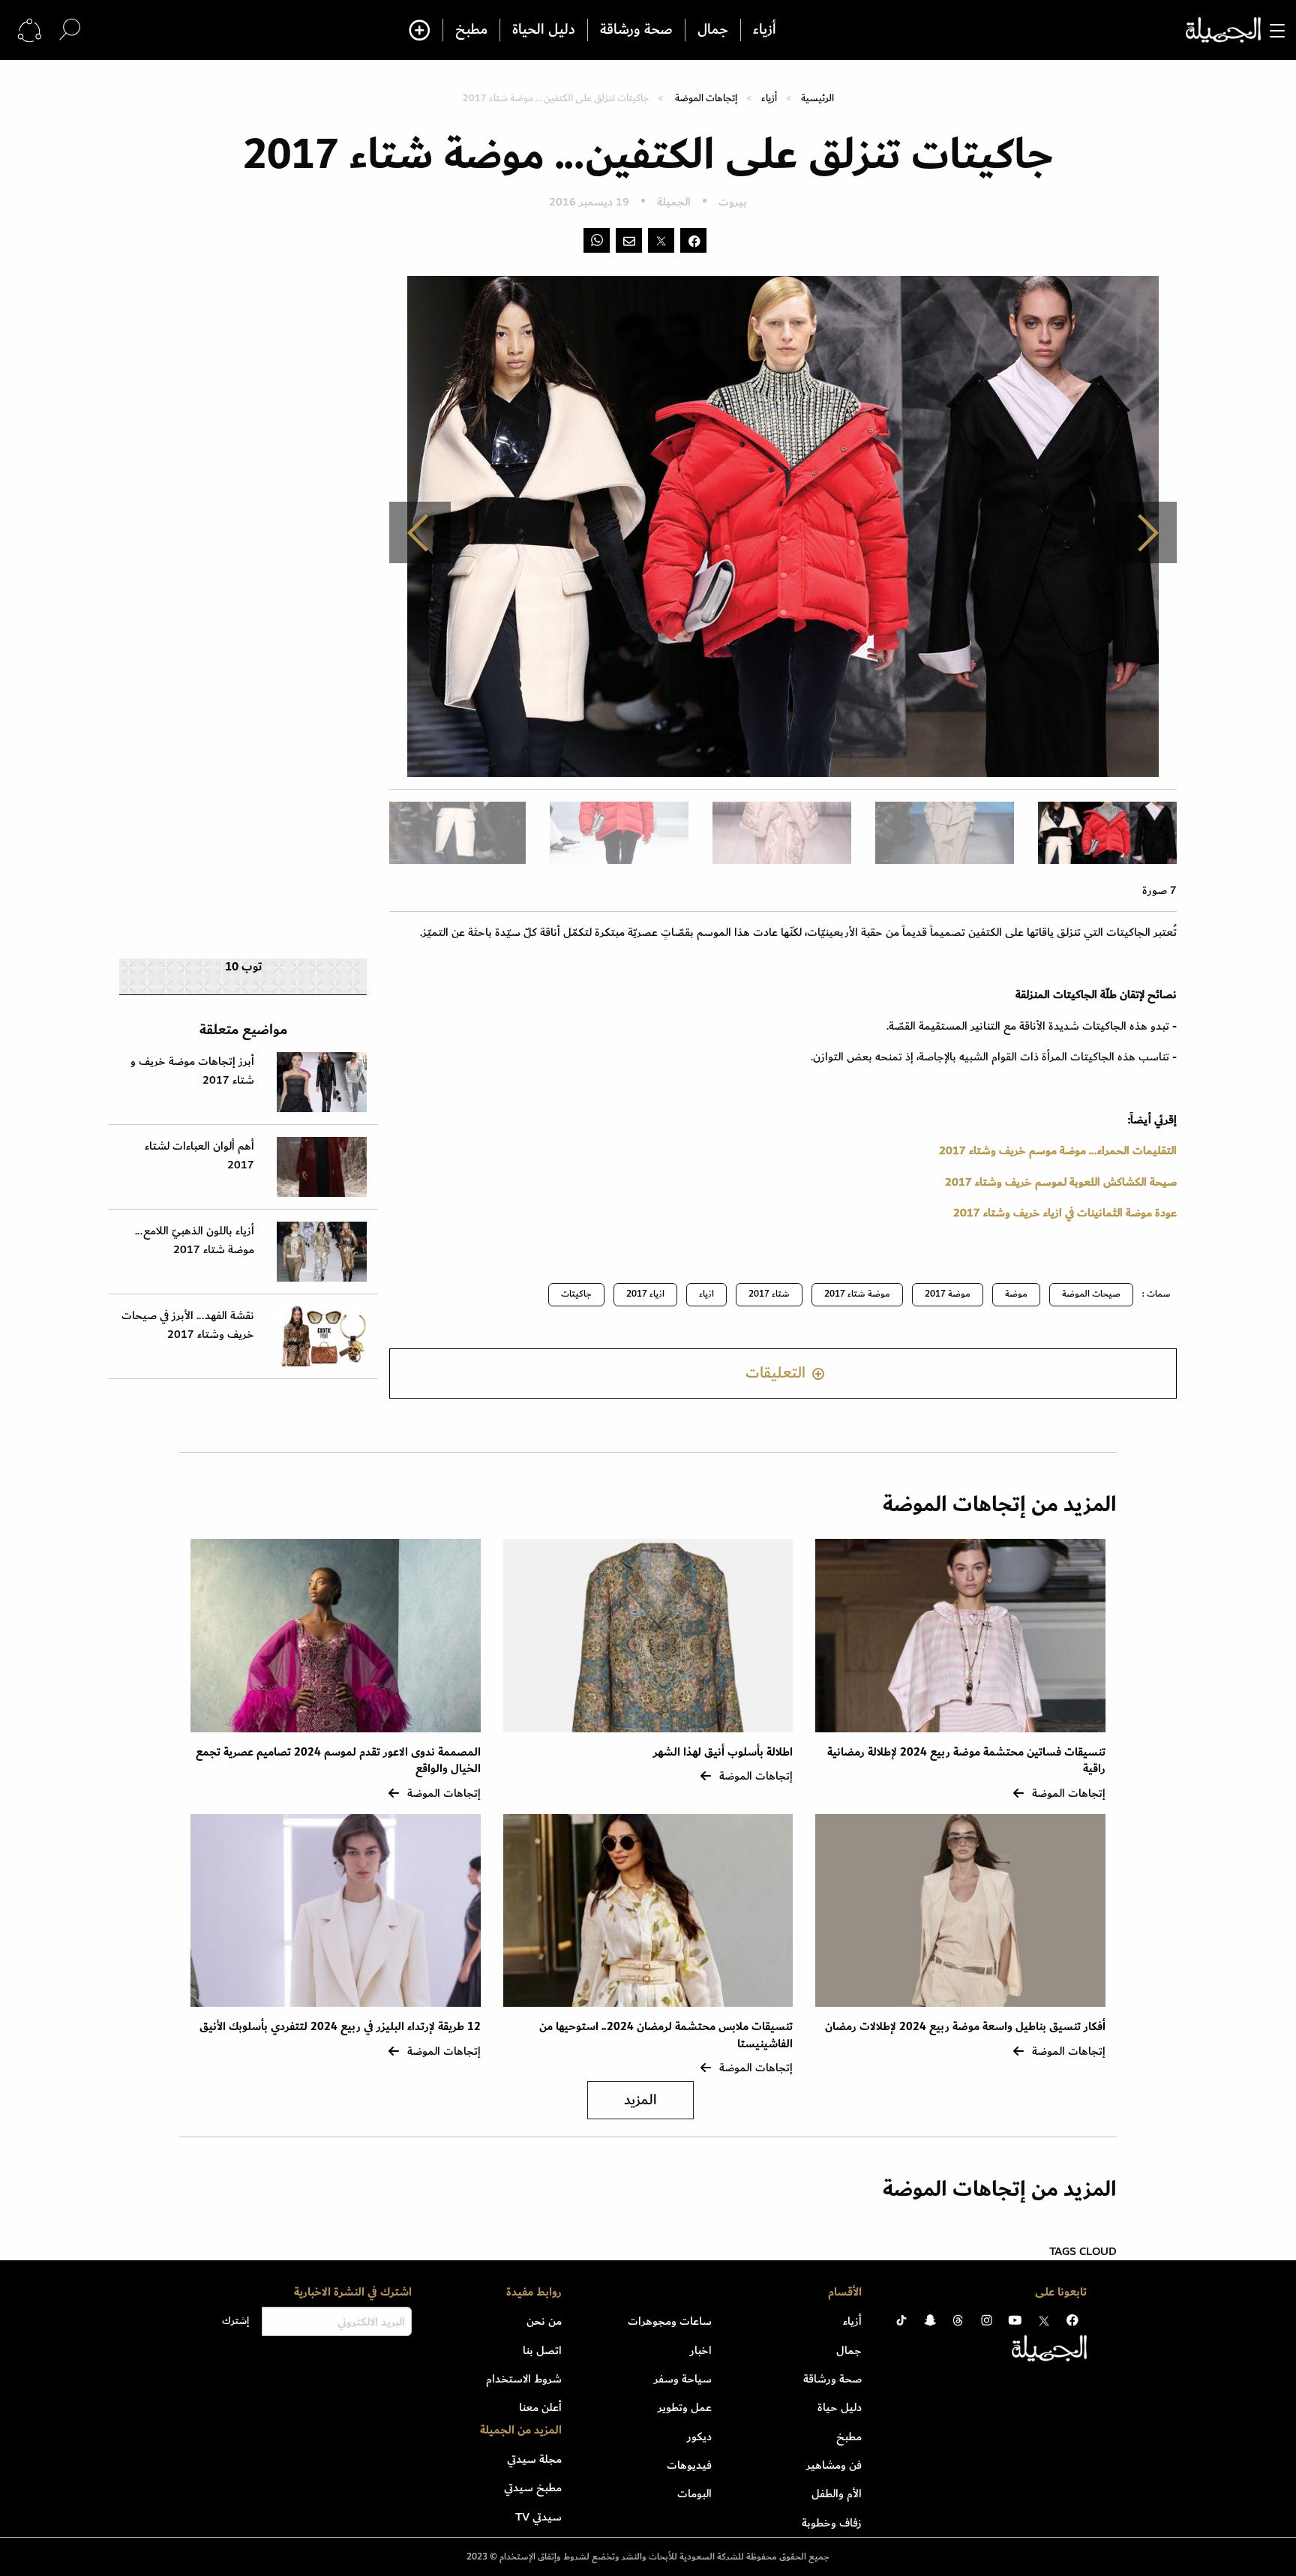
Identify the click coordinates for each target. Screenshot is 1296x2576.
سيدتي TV (538, 2517)
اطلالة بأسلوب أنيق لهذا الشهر (723, 1752)
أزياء (765, 30)
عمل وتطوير (685, 2407)
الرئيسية (817, 98)
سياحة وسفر (683, 2379)
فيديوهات (689, 2465)
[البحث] (70, 30)
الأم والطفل (837, 2494)
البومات (694, 2494)
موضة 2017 (948, 1294)
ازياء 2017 (645, 1294)
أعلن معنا (540, 2407)
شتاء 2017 (769, 1294)
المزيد (640, 2100)
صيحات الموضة (1091, 1294)
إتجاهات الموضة (706, 98)
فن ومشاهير (834, 2465)
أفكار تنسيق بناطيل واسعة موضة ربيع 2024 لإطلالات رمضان (965, 2027)
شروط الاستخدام (524, 2379)
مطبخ (471, 30)
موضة (1016, 1294)
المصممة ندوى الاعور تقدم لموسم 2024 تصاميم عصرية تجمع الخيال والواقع (338, 1760)
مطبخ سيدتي (533, 2488)
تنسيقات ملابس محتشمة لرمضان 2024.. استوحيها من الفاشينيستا (666, 2035)
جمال (713, 30)
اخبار (701, 2350)
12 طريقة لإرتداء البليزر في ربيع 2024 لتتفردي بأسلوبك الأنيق (340, 2027)
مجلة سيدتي (534, 2459)
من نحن (544, 2321)
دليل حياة (840, 2407)
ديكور (699, 2437)
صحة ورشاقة (636, 30)
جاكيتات (576, 1294)
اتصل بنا (542, 2350)
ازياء (706, 1294)
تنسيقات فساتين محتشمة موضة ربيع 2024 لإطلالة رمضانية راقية (966, 1760)
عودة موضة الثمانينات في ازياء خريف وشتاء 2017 (1065, 1213)
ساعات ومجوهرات (670, 2321)
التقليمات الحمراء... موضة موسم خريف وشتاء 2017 (1058, 1150)
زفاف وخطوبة (832, 2523)
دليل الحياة (544, 30)
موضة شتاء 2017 (857, 1294)
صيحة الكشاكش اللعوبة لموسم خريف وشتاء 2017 (1061, 1182)
